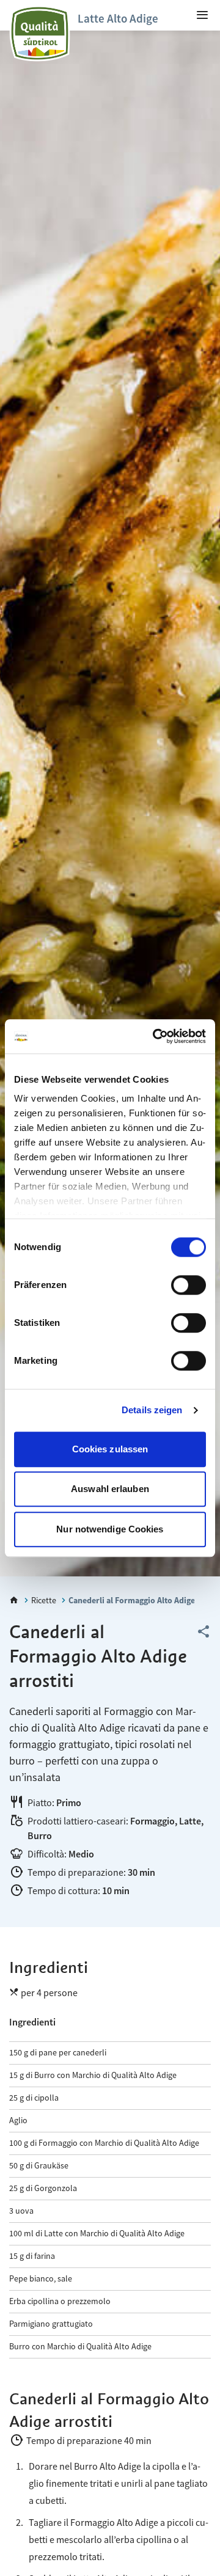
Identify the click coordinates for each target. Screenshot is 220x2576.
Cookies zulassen (110, 1449)
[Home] (14, 1600)
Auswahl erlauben (110, 1489)
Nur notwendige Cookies (110, 1529)
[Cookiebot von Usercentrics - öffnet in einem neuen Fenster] (155, 1036)
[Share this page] (204, 1632)
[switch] (189, 1285)
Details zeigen (152, 1410)
